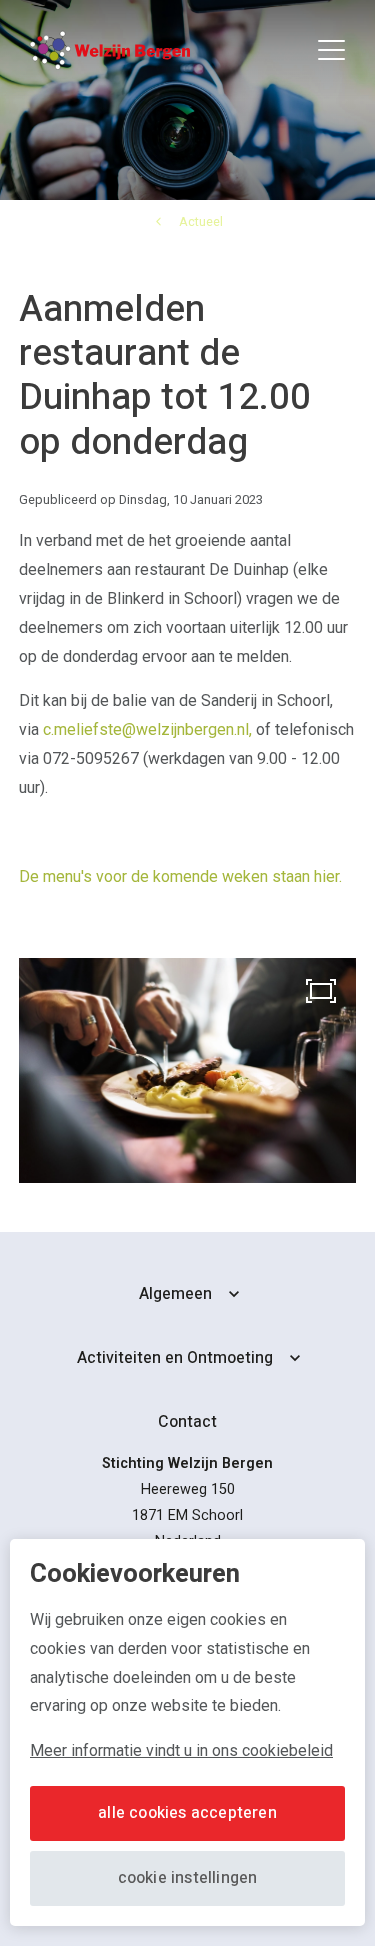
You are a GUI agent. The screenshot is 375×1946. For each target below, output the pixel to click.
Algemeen (175, 1294)
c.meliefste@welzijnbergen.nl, (147, 729)
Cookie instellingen (188, 1878)
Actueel (201, 221)
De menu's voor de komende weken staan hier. (180, 876)
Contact (187, 1422)
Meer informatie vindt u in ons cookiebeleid (181, 1750)
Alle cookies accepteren (187, 1813)
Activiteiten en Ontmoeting (175, 1358)
